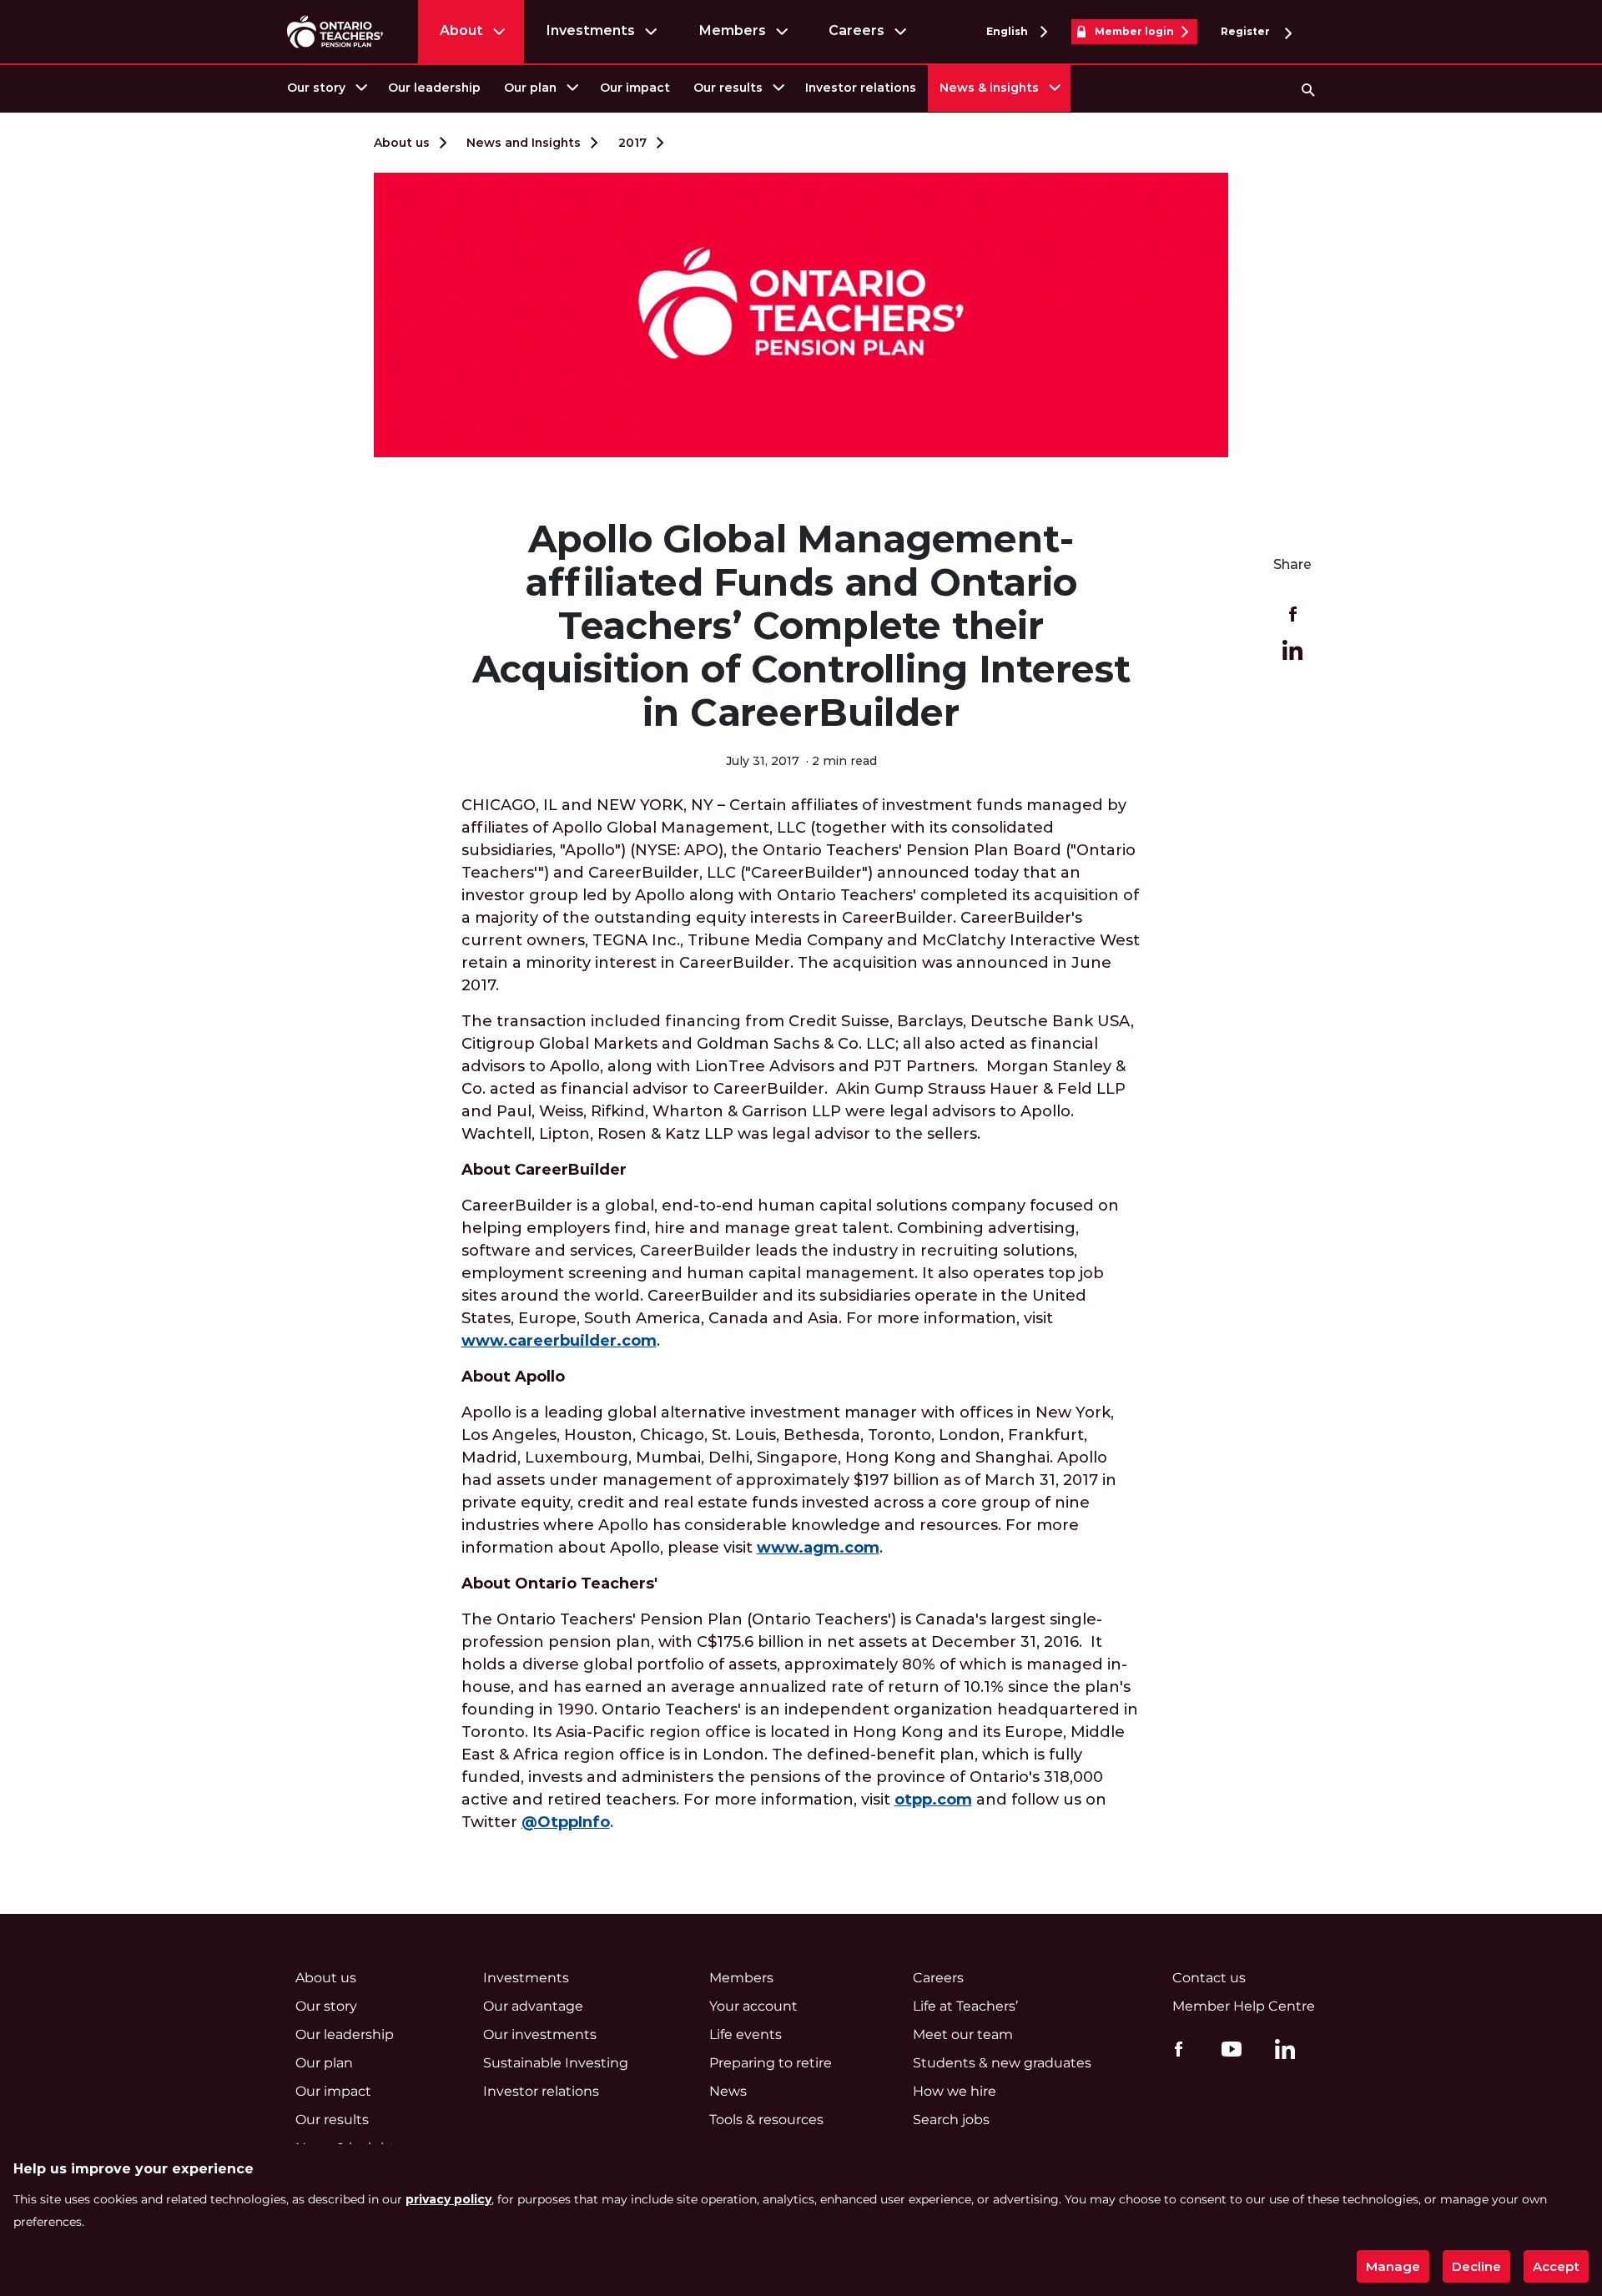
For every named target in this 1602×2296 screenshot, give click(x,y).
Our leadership (434, 88)
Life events (746, 2034)
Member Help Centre (1244, 2006)
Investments (590, 30)
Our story (316, 88)
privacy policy (448, 2199)
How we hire (955, 2091)
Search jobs (951, 2120)
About (461, 30)
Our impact (635, 88)
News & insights (989, 88)
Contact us (1209, 1978)
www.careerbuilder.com (559, 1341)
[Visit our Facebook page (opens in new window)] (1174, 2048)
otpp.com (933, 1800)
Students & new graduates (1002, 2063)
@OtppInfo (566, 1822)
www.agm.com (818, 1548)
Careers (856, 30)
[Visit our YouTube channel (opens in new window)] (1227, 2048)
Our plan (530, 88)
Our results (728, 88)
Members (732, 30)
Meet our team (963, 2034)
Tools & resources (766, 2120)
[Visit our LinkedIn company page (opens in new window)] (1281, 2052)
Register (1247, 31)
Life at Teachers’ (965, 2006)
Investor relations (861, 88)
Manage (1393, 2266)
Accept (1556, 2266)
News (728, 2091)
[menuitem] (326, 88)
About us (402, 143)
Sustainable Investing (556, 2063)
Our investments (540, 2034)
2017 (632, 143)
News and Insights (524, 143)
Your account (753, 2006)
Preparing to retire (771, 2063)
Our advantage (533, 2006)
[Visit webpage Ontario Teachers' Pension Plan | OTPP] (335, 31)
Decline (1476, 2266)
